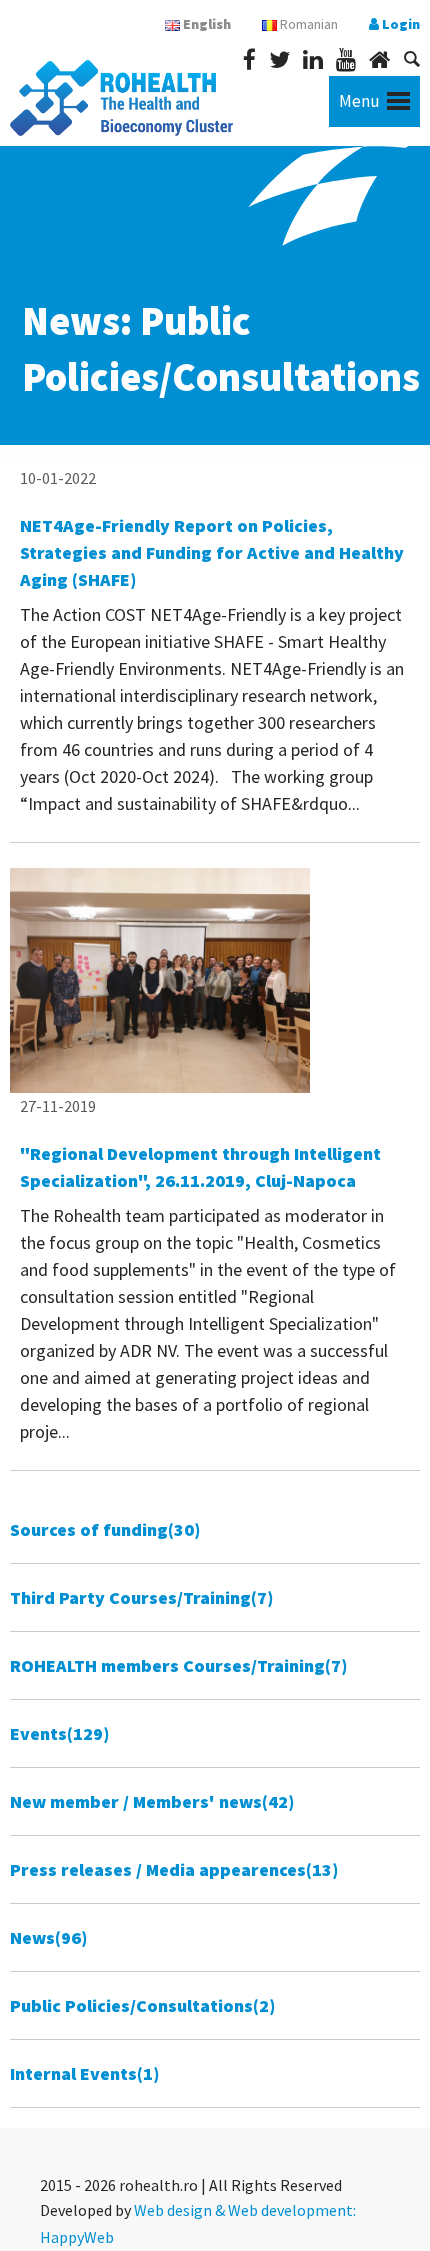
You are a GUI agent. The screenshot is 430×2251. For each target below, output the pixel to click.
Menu (359, 101)
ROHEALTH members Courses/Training (178, 1665)
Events (59, 1733)
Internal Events (84, 2073)
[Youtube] (346, 59)
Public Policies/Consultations (142, 2005)
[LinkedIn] (313, 59)
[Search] (412, 59)
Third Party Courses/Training (141, 1597)
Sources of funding (105, 1529)
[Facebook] (249, 59)
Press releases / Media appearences (174, 1869)
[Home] (379, 59)
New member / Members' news (152, 1801)
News (48, 1937)
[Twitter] (279, 59)
